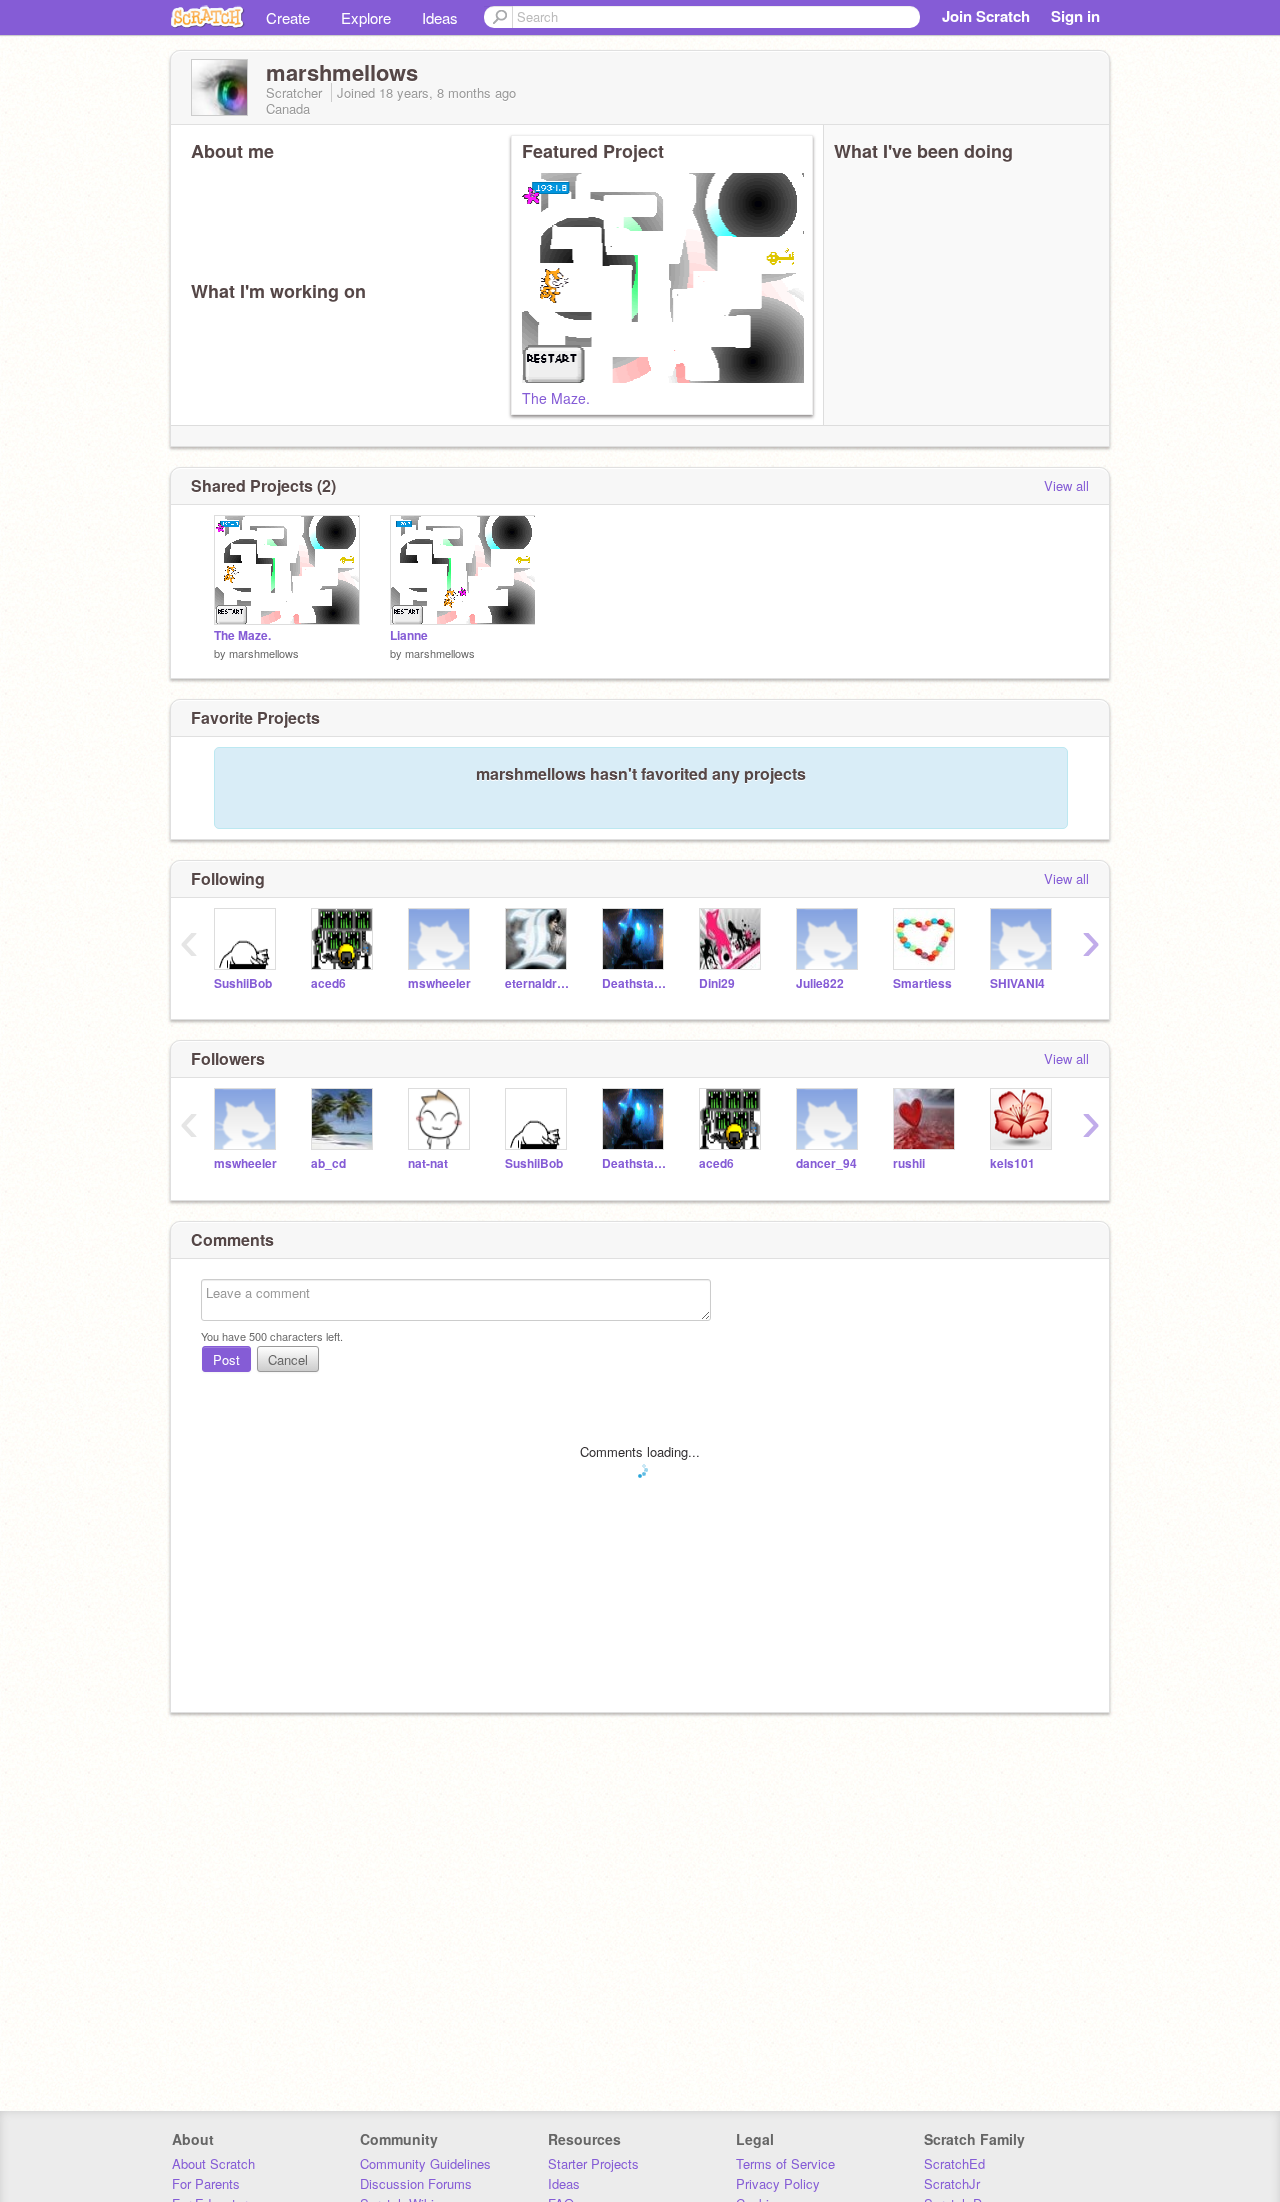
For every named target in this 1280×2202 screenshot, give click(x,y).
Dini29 (717, 983)
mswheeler (439, 983)
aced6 (328, 983)
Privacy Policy (778, 2183)
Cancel (288, 1359)
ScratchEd (954, 2163)
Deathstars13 (635, 983)
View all (1066, 485)
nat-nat (428, 1163)
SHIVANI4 (1017, 983)
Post (226, 1359)
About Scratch (213, 2163)
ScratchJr (952, 2183)
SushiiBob (243, 983)
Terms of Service (785, 2163)
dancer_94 (826, 1163)
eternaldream (538, 983)
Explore (366, 17)
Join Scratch (986, 16)
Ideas (440, 17)
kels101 (1012, 1163)
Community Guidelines (425, 2163)
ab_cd (328, 1163)
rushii (909, 1163)
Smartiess (922, 983)
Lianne (409, 635)
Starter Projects (593, 2163)
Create (288, 17)
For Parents (206, 2183)
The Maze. (556, 398)
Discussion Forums (416, 2183)
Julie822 (820, 983)
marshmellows (264, 653)
